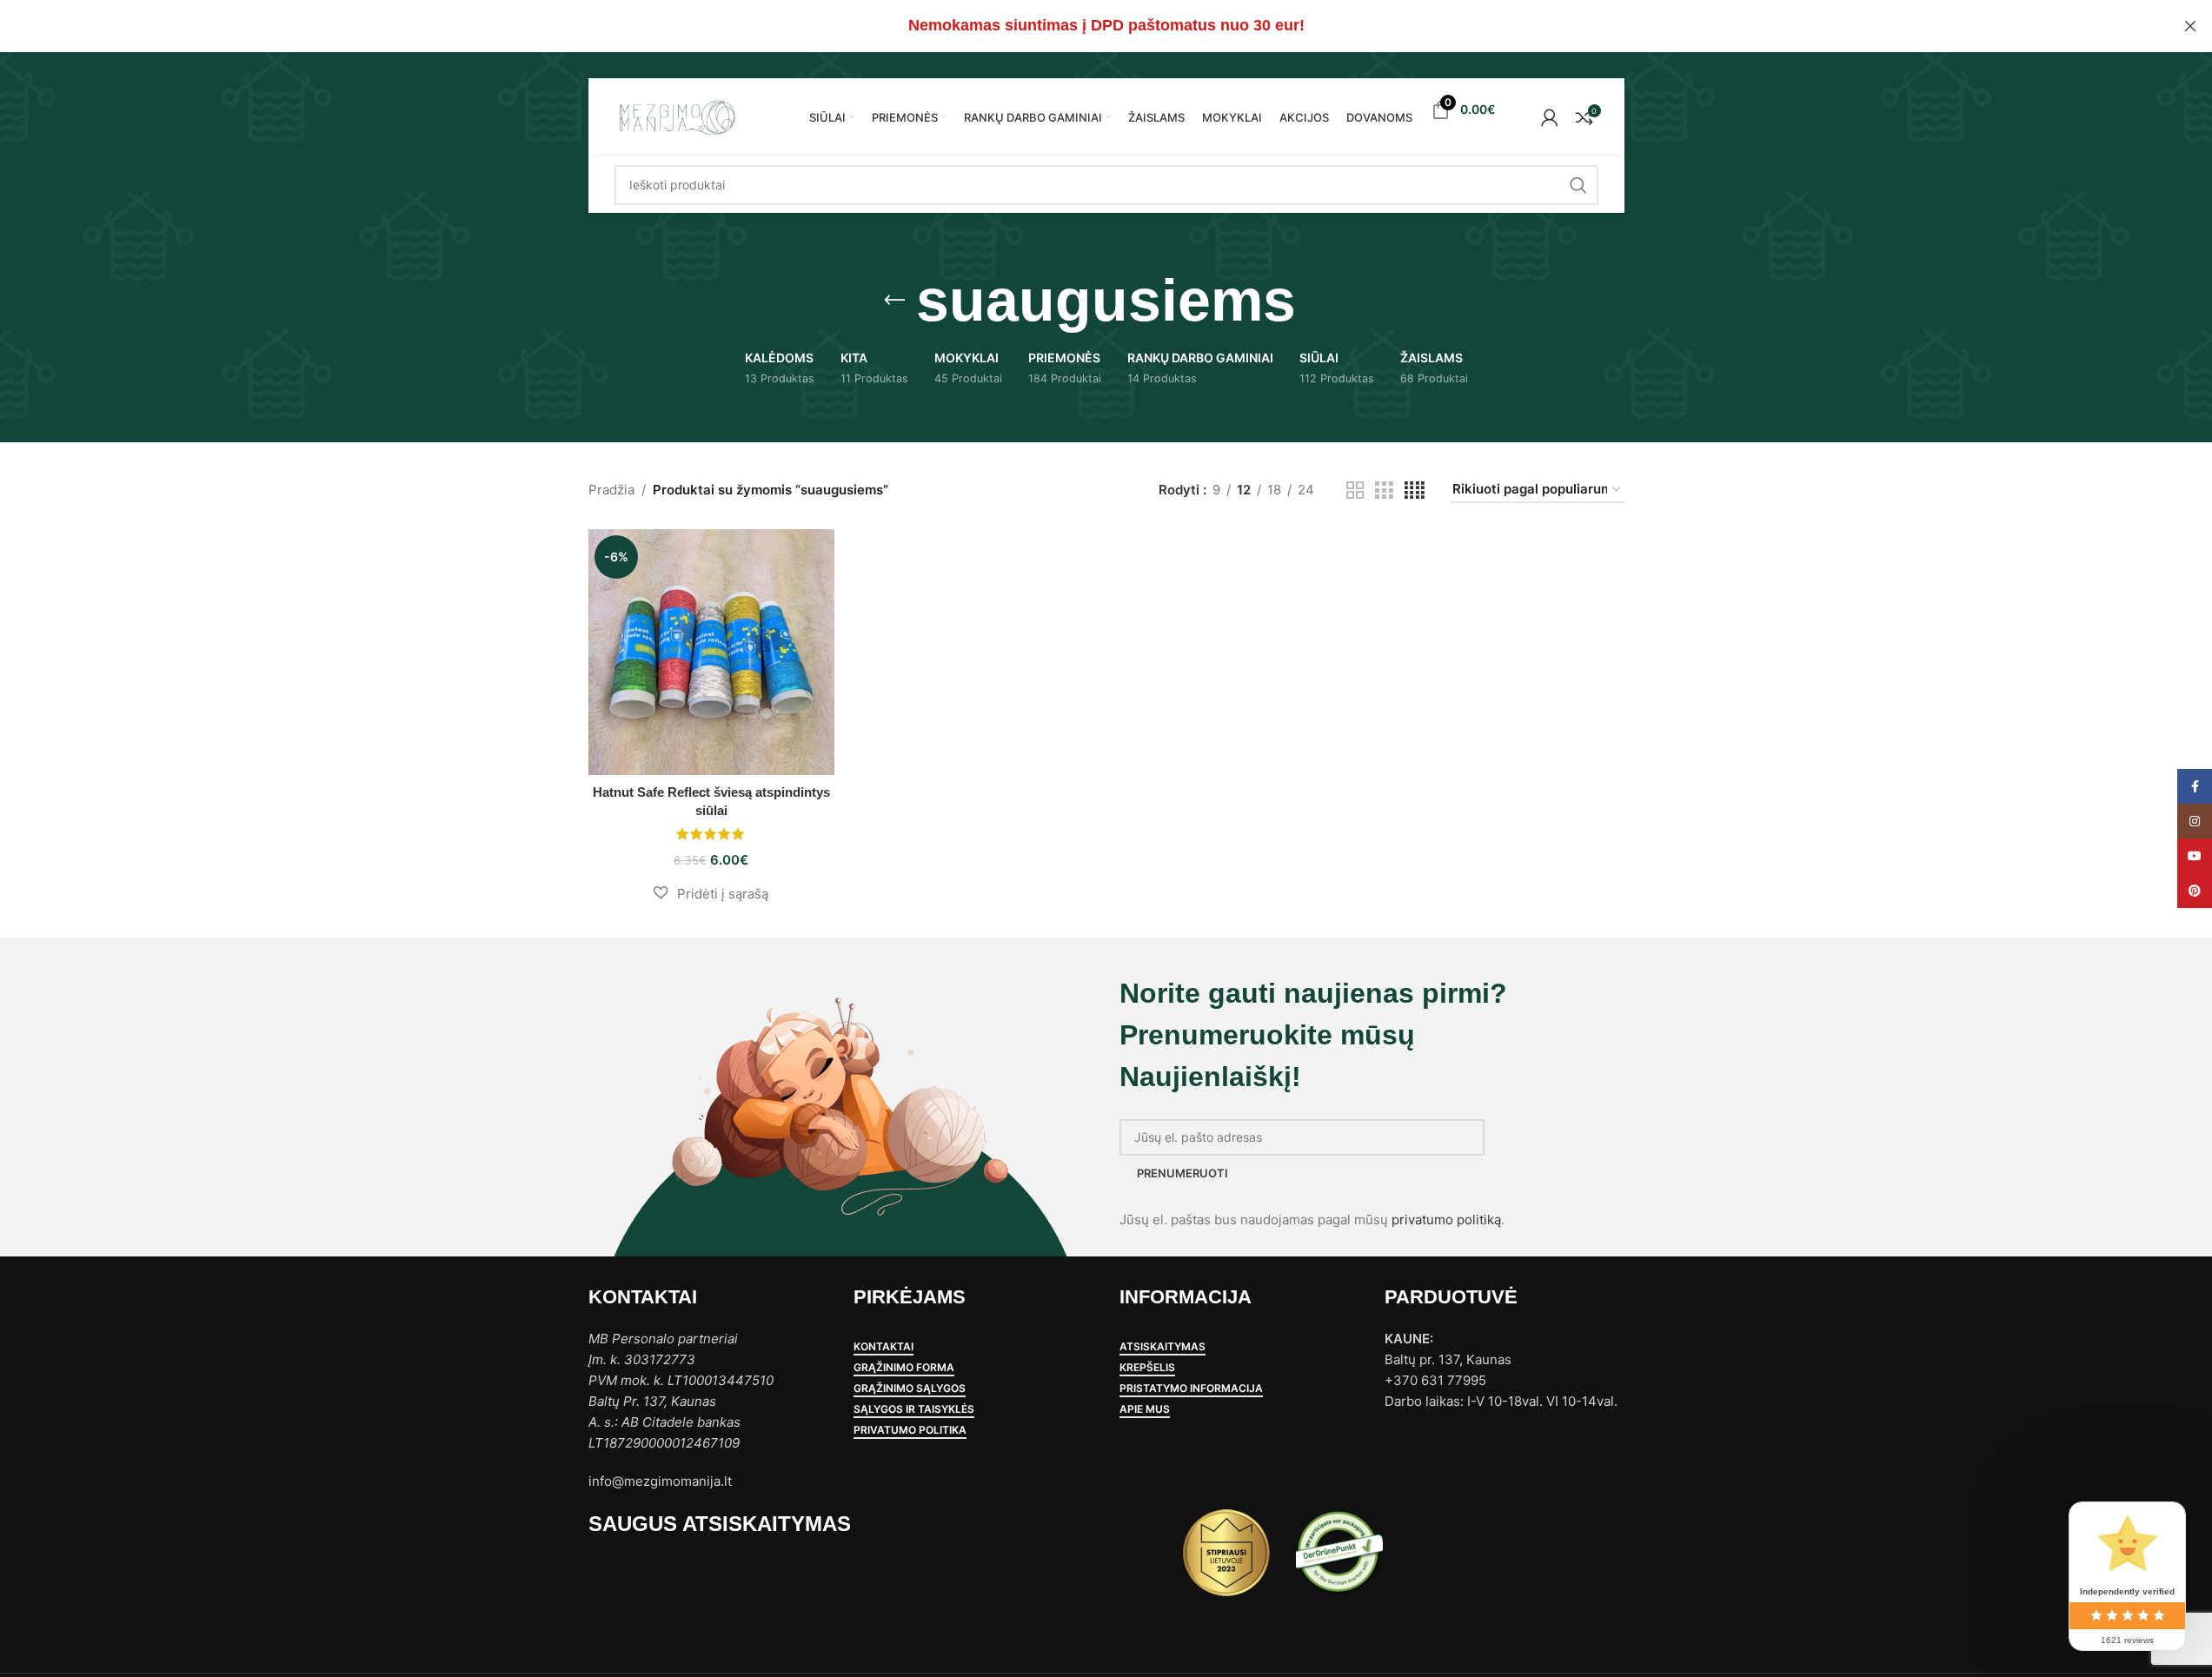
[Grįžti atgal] (894, 301)
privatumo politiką (1446, 1220)
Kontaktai (883, 1347)
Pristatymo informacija (1191, 1389)
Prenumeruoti (1182, 1173)
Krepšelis (1147, 1368)
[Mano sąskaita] (1550, 117)
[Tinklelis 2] (1355, 491)
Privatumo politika (910, 1430)
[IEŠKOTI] (1578, 185)
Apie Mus (1145, 1409)
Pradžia (611, 490)
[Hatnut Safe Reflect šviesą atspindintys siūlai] (711, 652)
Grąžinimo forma (904, 1368)
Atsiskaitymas (1162, 1347)
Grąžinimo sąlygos (910, 1389)
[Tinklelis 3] (1384, 491)
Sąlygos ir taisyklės (914, 1409)
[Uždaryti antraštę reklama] (2190, 26)
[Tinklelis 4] (1415, 491)
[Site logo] (676, 116)
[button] (711, 893)
